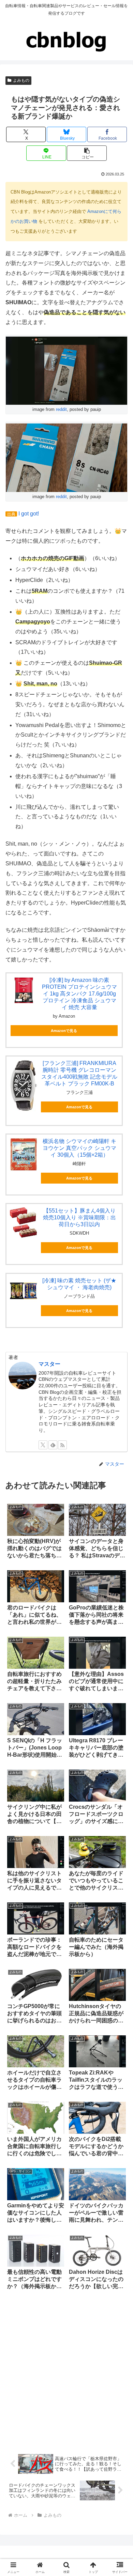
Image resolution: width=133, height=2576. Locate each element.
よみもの (21, 80)
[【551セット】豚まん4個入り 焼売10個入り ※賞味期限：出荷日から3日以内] (24, 1223)
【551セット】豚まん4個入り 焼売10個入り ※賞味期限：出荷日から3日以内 (79, 1217)
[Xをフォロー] (43, 1445)
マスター (49, 1364)
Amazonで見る (64, 1031)
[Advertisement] (66, 2371)
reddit (61, 409)
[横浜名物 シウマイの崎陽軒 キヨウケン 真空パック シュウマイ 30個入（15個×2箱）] (24, 1155)
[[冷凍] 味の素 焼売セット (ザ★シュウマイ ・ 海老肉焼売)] (24, 1291)
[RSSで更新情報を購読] (62, 1445)
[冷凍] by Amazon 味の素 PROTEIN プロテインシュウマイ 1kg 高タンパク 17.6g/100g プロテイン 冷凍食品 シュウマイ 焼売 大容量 (79, 994)
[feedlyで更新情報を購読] (53, 1445)
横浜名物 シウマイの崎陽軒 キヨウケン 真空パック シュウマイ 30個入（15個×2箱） (79, 1148)
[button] (87, 153)
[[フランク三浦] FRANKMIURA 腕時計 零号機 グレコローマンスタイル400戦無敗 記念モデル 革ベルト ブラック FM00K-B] (24, 1086)
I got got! (29, 514)
